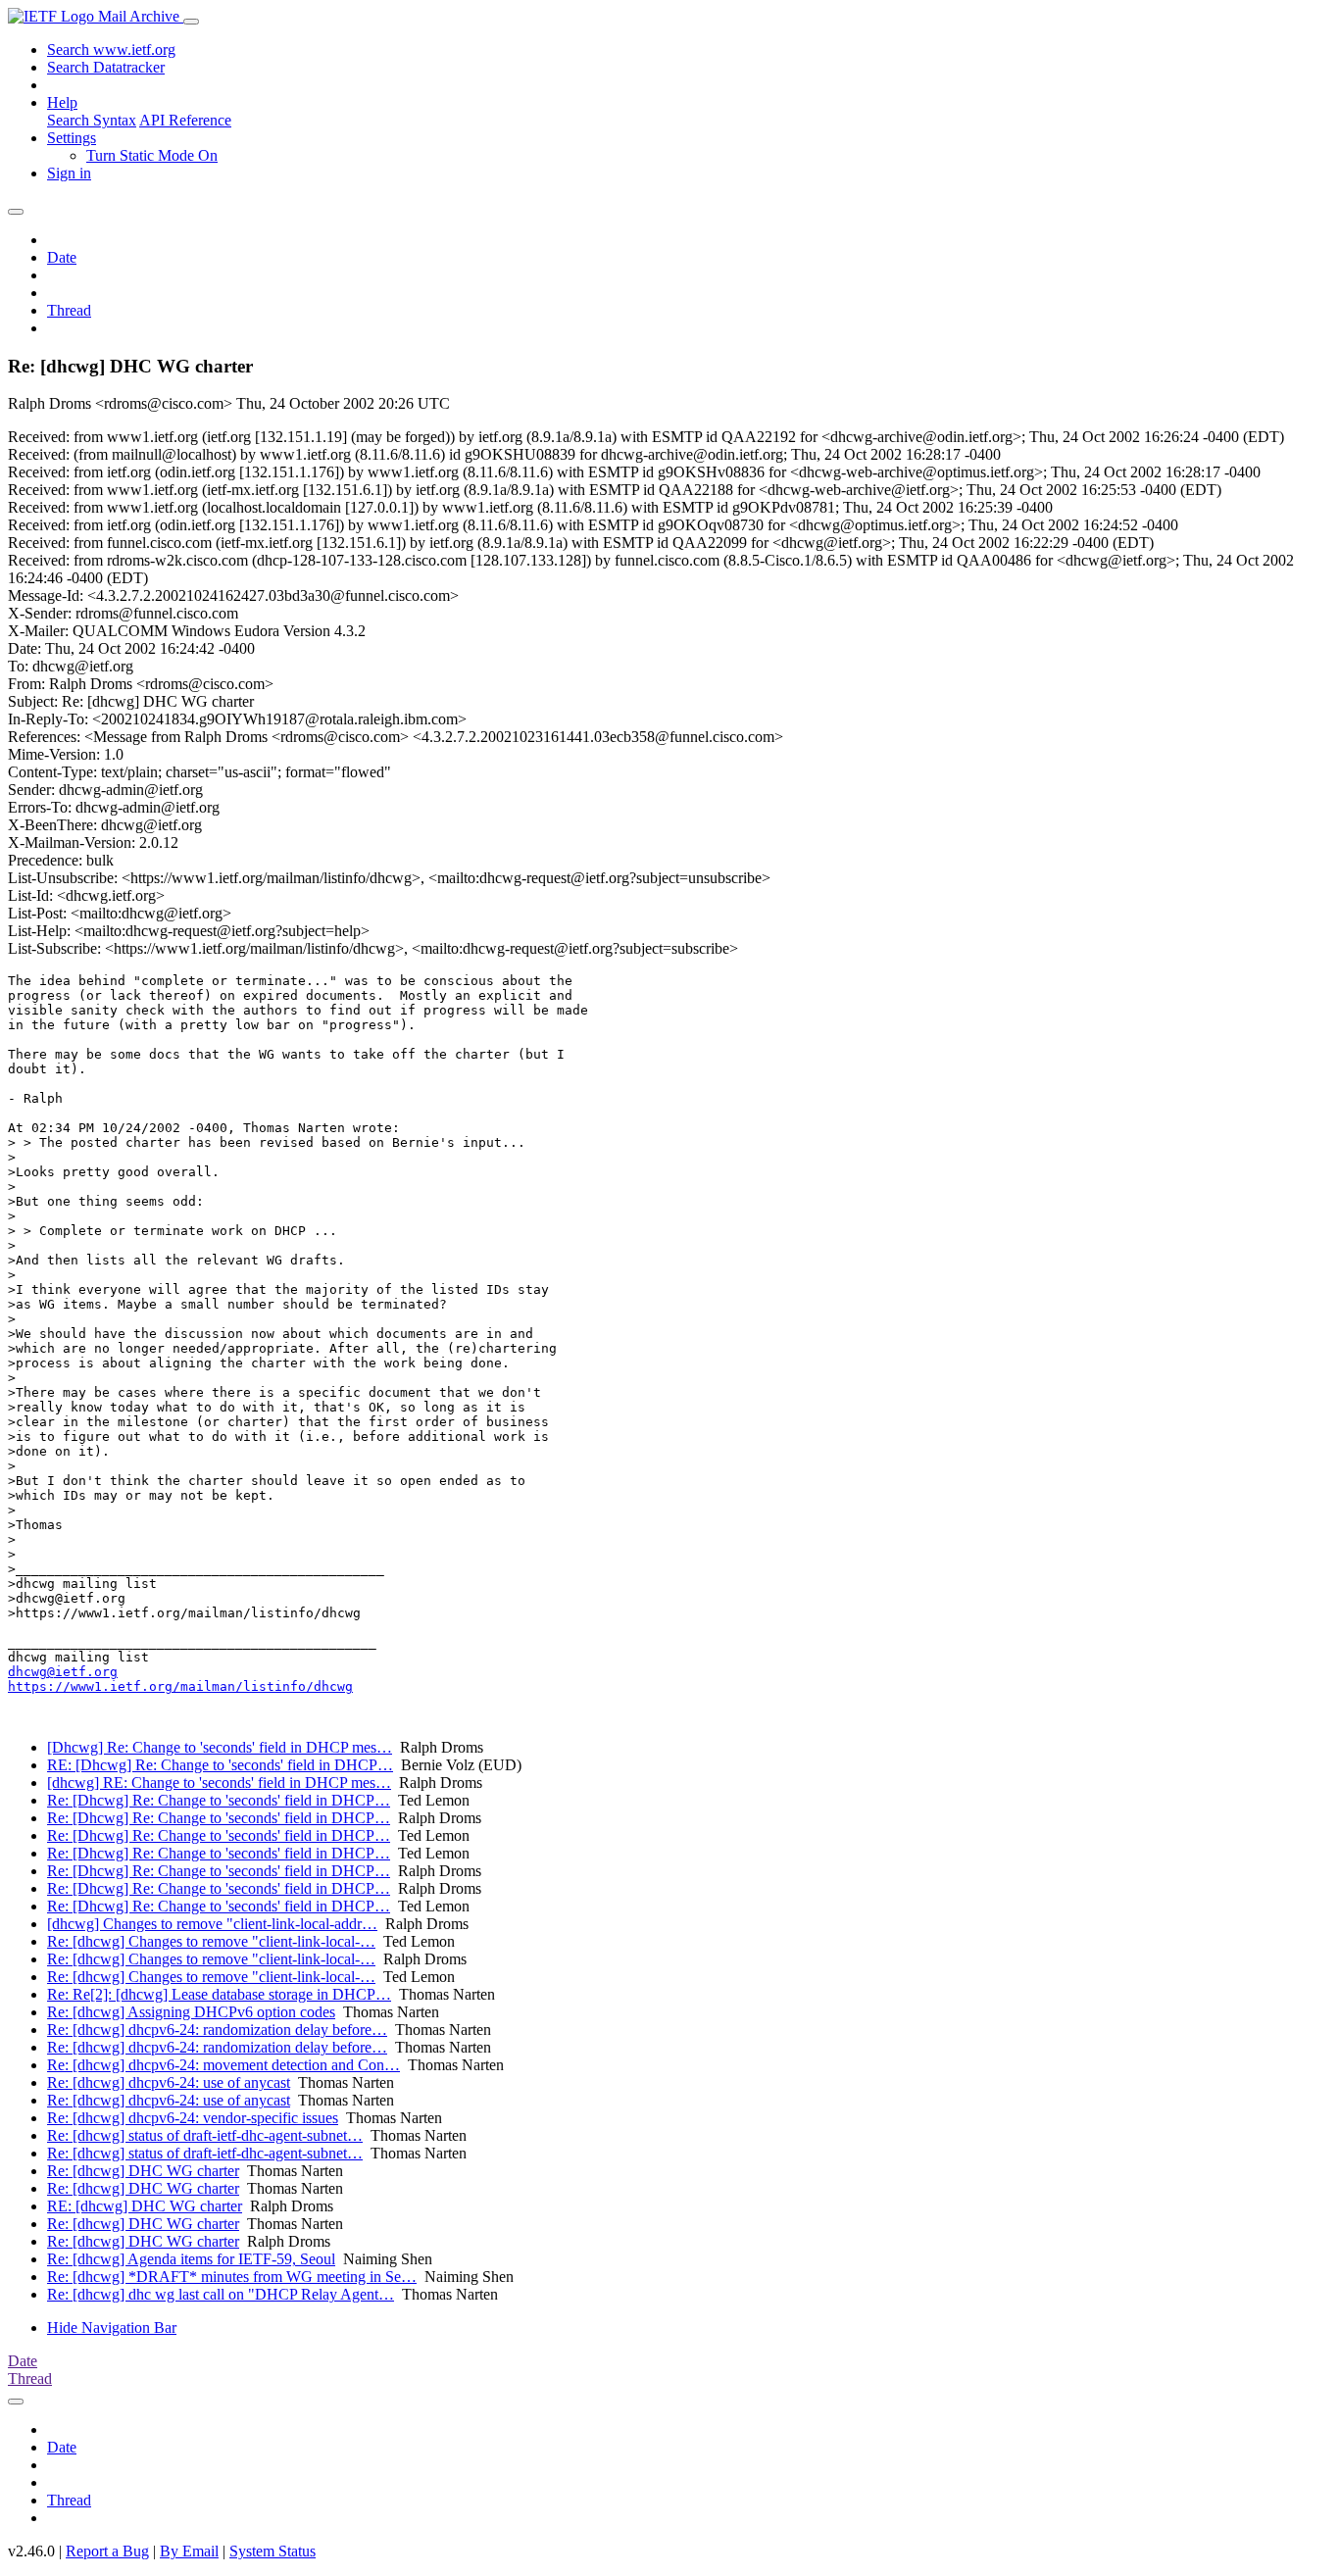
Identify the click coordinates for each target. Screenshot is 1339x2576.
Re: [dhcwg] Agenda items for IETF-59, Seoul (191, 2259)
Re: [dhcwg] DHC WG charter (143, 2171)
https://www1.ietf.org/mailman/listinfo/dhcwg (180, 1686)
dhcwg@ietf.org (63, 1672)
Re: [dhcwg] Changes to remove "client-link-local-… (211, 1941)
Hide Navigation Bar (112, 2328)
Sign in (69, 173)
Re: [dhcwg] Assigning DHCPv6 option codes (191, 2012)
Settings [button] (72, 138)
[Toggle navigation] (191, 22)
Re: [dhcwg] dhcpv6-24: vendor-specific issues (193, 2118)
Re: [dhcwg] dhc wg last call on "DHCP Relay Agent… (221, 2294)
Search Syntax (92, 120)
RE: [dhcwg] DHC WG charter (145, 2206)
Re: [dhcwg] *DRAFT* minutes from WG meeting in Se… (232, 2277)
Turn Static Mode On (152, 155)
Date (62, 257)
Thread (69, 310)
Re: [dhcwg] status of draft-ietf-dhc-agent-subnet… (205, 2135)
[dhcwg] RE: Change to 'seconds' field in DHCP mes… (219, 1783)
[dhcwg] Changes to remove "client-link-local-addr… (212, 1924)
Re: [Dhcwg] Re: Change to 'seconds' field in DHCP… (219, 1800)
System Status (273, 2551)
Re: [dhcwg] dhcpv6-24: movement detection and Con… (223, 2065)
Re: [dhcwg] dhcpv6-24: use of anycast (169, 2082)
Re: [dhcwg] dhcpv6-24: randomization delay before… (217, 2030)
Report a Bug (107, 2551)
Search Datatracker (106, 67)
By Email (189, 2551)
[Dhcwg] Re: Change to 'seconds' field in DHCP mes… (220, 1747)
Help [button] (62, 102)
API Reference (185, 120)
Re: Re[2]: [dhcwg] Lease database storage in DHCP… (219, 1994)
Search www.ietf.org (111, 50)
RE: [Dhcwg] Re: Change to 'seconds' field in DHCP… (220, 1765)
